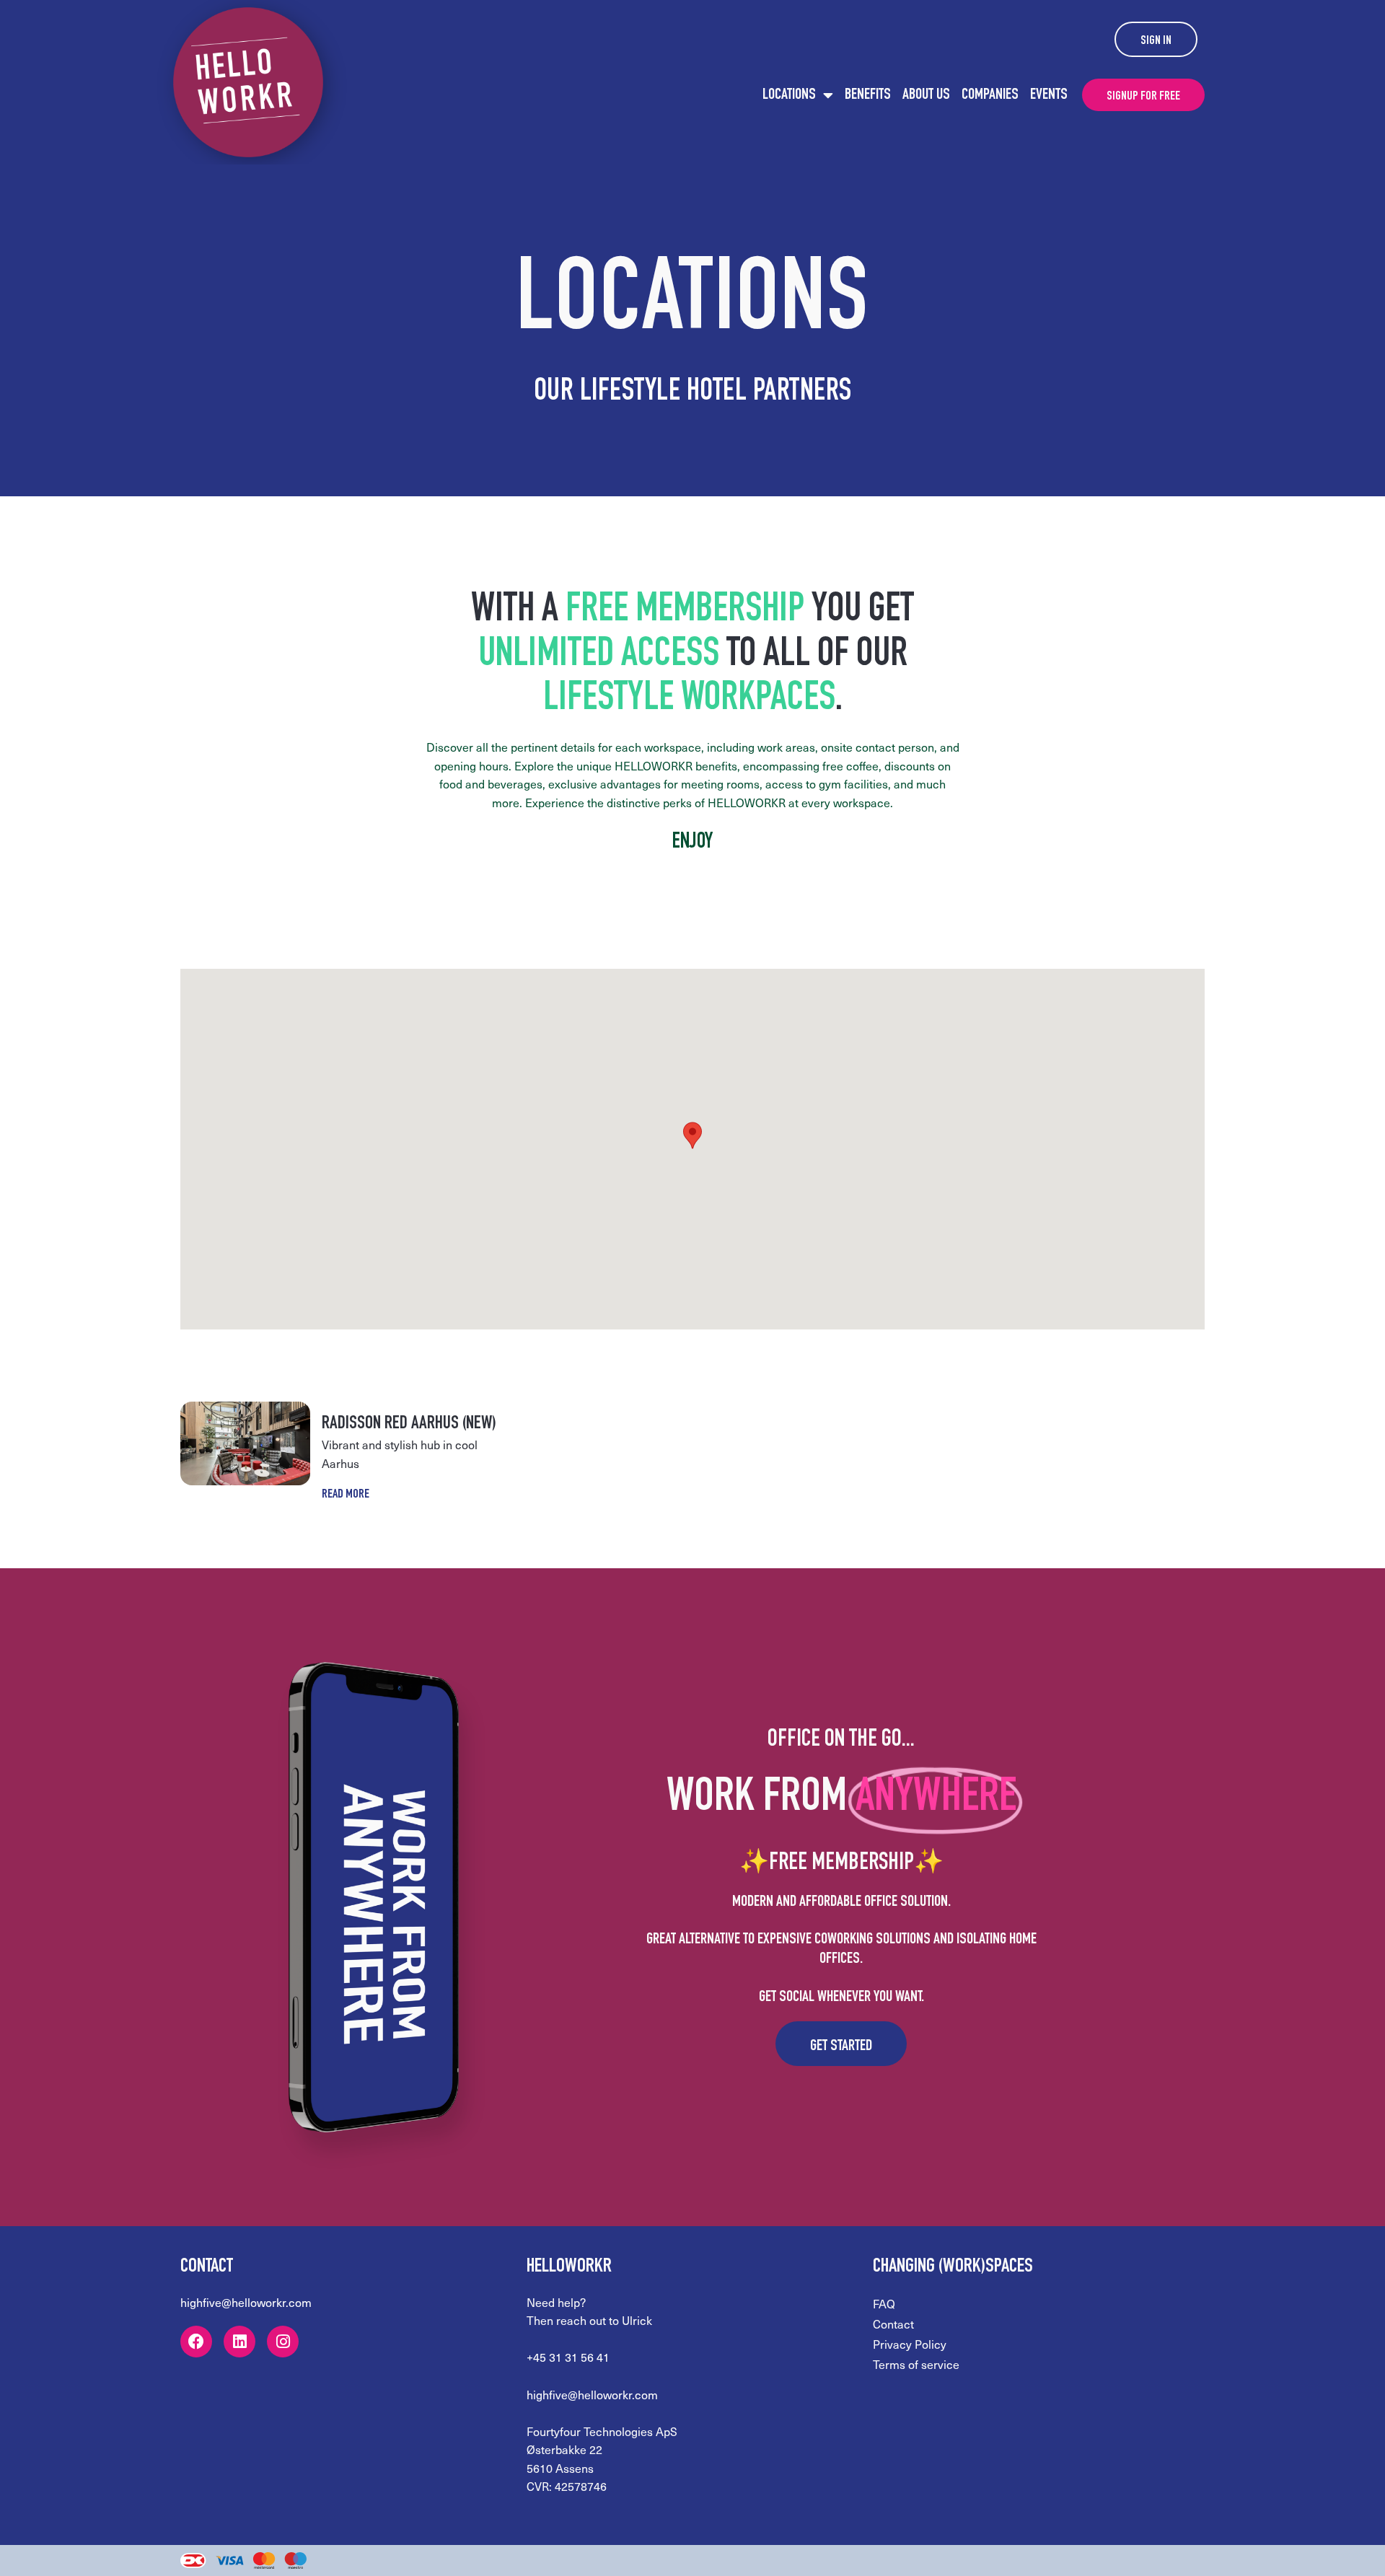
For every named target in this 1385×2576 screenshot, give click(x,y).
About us (926, 95)
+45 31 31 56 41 (568, 2357)
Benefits (868, 95)
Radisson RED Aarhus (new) (409, 1424)
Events (1049, 95)
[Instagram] (283, 2342)
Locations (789, 95)
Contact (893, 2324)
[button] (692, 1135)
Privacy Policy (910, 2344)
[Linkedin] (239, 2342)
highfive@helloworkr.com (246, 2302)
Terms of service (916, 2364)
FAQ (884, 2303)
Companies (990, 95)
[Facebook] (196, 2342)
